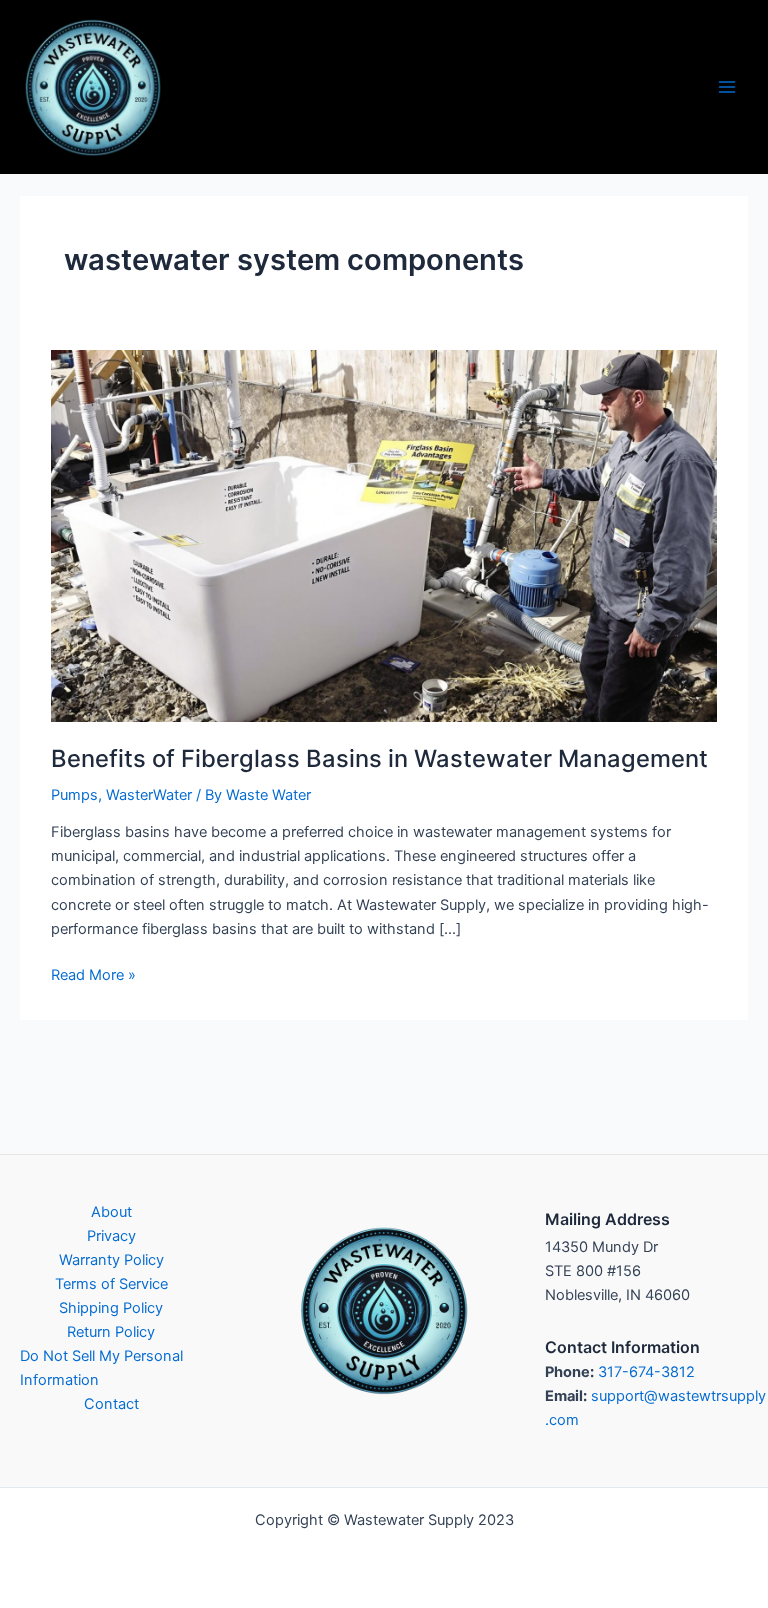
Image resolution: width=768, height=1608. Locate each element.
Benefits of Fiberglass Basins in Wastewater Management (379, 758)
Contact (111, 1404)
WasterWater (149, 795)
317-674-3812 (646, 1372)
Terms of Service (111, 1284)
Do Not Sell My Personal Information (101, 1368)
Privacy (111, 1236)
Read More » (93, 976)
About (111, 1212)
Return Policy (111, 1332)
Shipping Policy (111, 1308)
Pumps (74, 795)
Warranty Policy (111, 1260)
